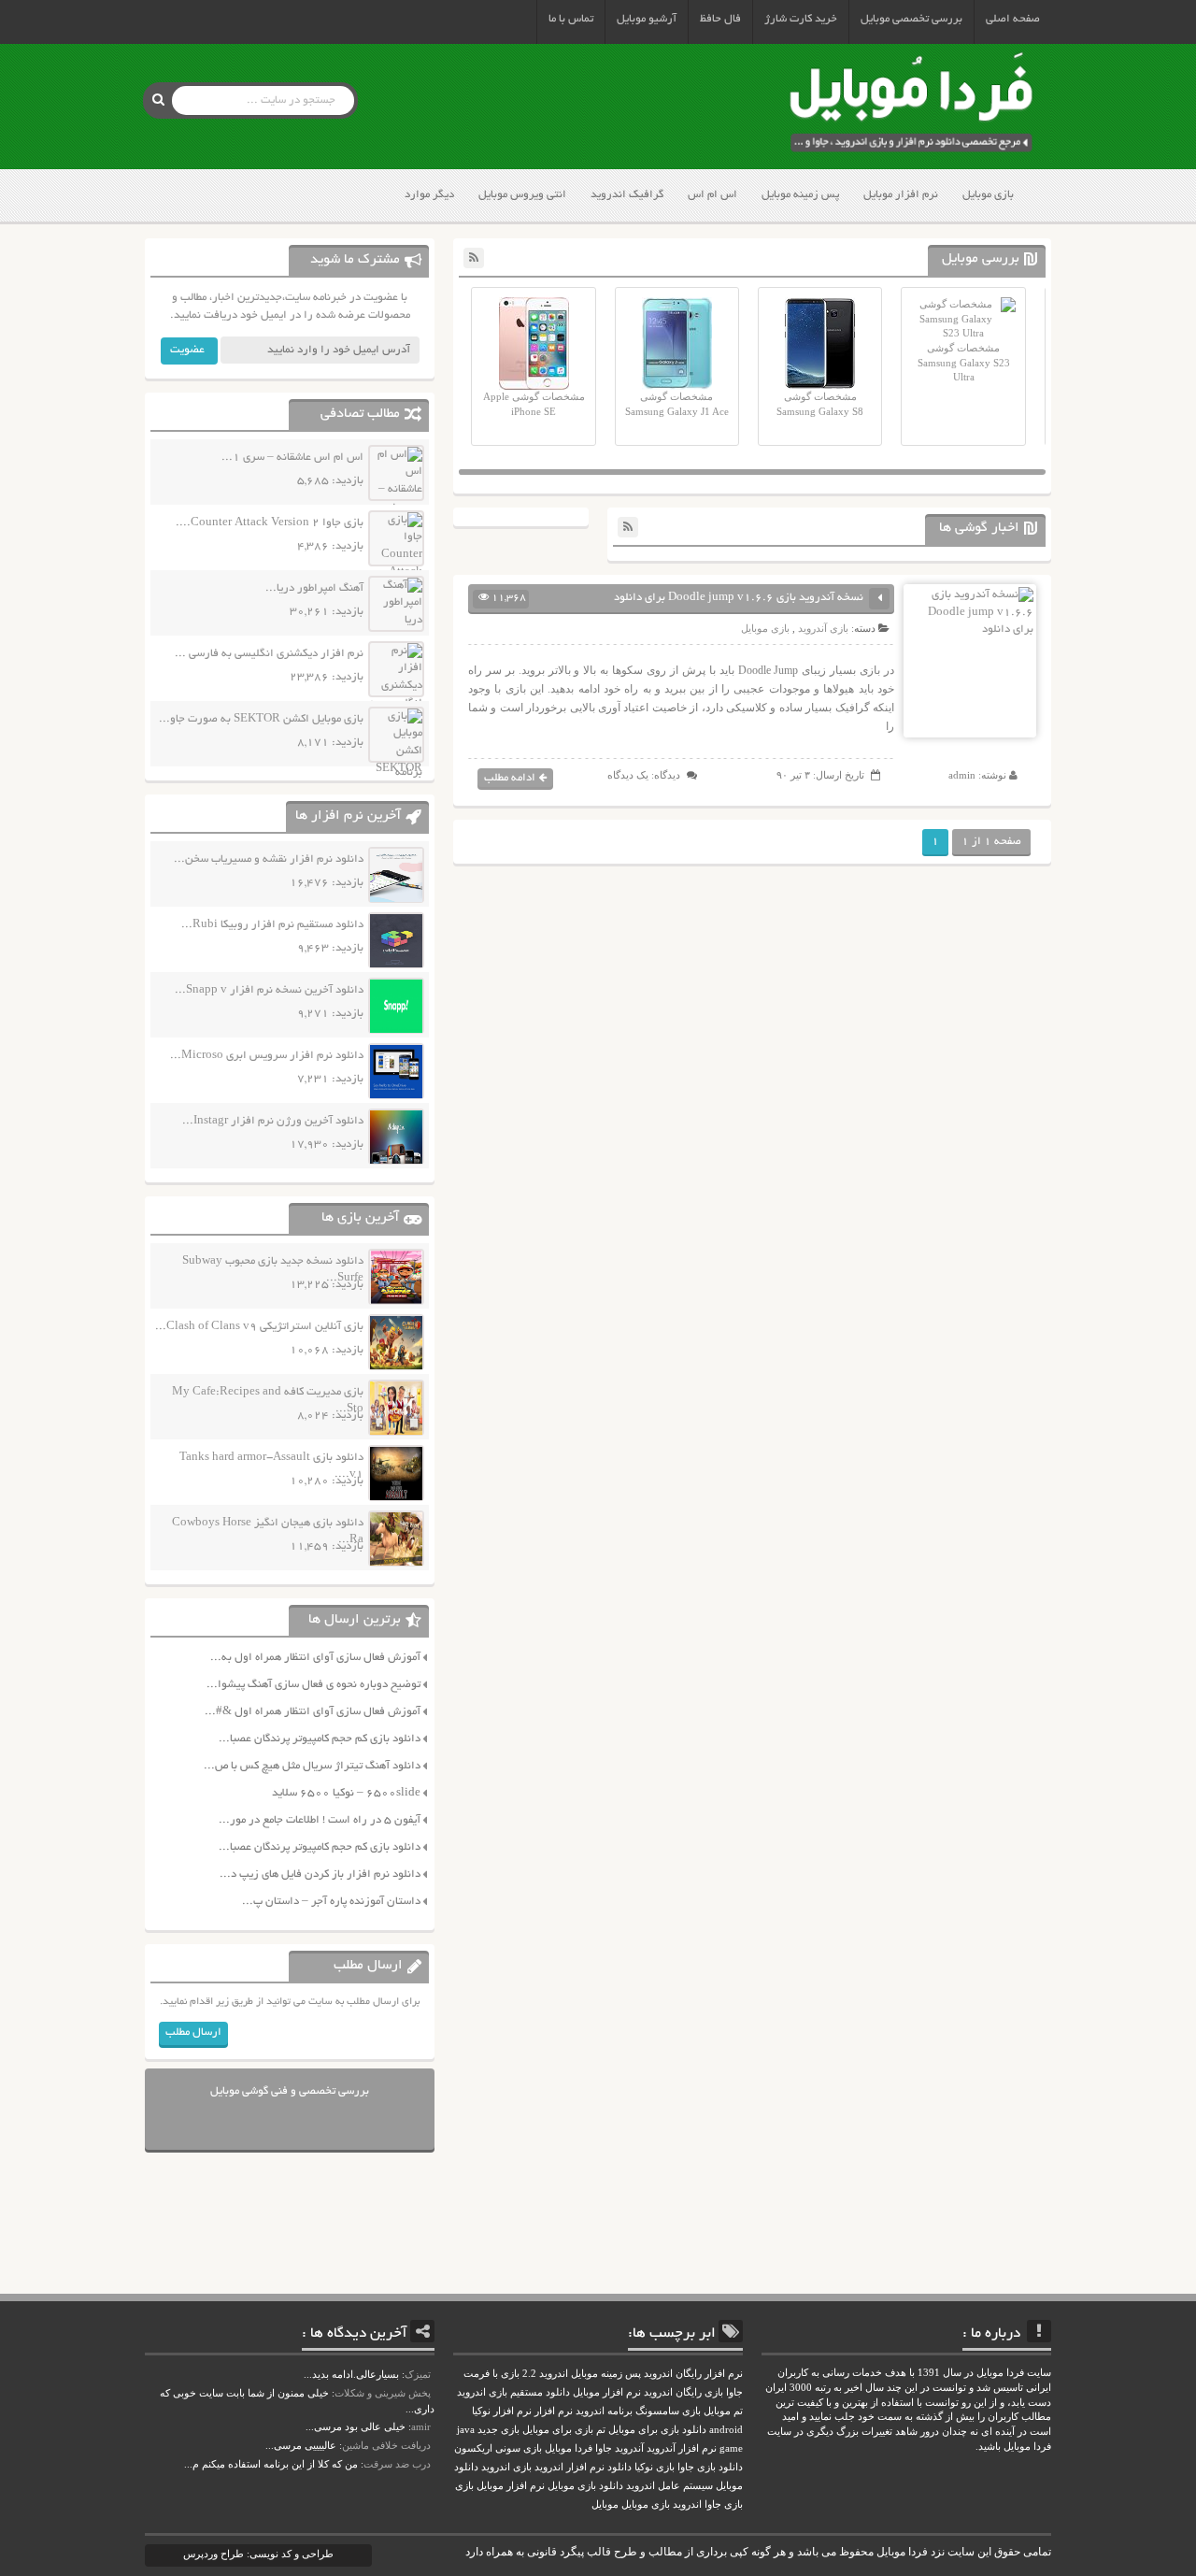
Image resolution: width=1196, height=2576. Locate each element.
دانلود (619, 2467)
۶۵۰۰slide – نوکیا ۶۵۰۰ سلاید (346, 1793)
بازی (464, 2486)
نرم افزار (554, 2411)
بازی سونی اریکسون (498, 2448)
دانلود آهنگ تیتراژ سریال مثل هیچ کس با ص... (312, 1766)
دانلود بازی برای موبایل (657, 2430)
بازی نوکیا (655, 2467)
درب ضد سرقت (397, 2464)
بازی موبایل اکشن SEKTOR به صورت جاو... (261, 719)
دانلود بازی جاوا (710, 2467)
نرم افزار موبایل (901, 195)
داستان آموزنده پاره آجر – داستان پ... (331, 1902)
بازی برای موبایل (558, 2430)
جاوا (604, 2448)
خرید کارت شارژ (801, 19)
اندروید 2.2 (545, 2374)
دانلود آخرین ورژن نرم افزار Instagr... (273, 1121)
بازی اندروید (506, 2467)
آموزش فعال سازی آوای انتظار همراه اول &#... (313, 1712)
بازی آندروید (823, 628)
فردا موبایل (569, 2448)
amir (421, 2426)
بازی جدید (498, 2430)
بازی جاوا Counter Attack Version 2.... (270, 523)
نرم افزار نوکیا (502, 2411)
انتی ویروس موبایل (522, 195)
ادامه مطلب (510, 778)
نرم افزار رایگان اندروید (693, 2374)
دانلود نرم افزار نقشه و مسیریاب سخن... (269, 859)
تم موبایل (723, 2411)
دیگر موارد (429, 195)
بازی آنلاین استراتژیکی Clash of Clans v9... (259, 1327)
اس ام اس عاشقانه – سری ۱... (292, 458)
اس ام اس (712, 195)
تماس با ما (571, 19)
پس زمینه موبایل (800, 195)
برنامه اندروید (604, 2411)
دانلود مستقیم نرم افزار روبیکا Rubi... (272, 925)
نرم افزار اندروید (570, 2467)
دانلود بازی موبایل (585, 2486)
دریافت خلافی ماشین (386, 2445)
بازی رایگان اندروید (683, 2392)
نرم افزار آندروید (682, 2448)
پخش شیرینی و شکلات (383, 2393)
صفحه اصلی (1013, 19)
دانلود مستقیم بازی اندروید (513, 2392)
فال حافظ (720, 19)
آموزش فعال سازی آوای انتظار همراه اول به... (315, 1658)
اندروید (687, 2504)
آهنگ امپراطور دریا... (314, 588)
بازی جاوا (724, 2504)
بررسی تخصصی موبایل (911, 19)
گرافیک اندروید (627, 195)
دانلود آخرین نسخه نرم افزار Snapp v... (269, 990)
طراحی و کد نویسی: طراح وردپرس (258, 2554)
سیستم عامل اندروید (669, 2486)
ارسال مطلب (193, 2032)
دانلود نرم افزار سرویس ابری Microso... (267, 1056)
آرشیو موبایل (647, 19)
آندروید (629, 2448)
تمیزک (418, 2374)
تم (601, 2430)
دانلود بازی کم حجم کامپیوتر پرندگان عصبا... (320, 1739)
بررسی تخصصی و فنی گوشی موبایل (290, 2091)
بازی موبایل (988, 195)
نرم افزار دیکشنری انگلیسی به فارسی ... (269, 654)
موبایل (605, 2504)
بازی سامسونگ (668, 2411)
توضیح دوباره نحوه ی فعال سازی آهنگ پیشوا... (313, 1685)
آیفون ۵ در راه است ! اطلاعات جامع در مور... (320, 1820)
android (726, 2430)
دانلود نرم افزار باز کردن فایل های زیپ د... (320, 1875)
